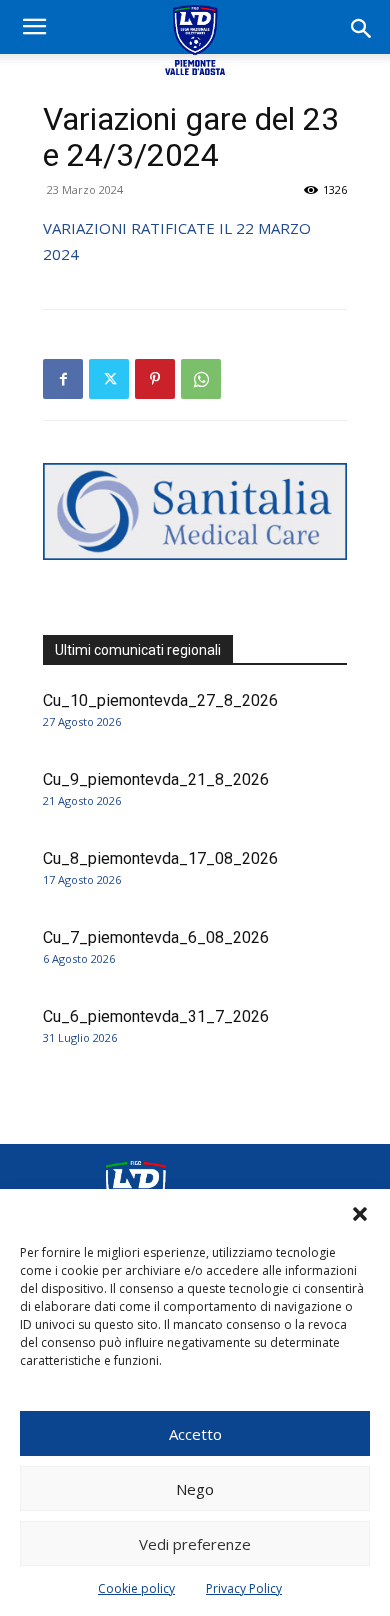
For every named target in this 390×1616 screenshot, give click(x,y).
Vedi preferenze (195, 1544)
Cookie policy (136, 1588)
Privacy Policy (244, 1588)
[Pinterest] (155, 379)
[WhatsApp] (201, 379)
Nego (195, 1489)
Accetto (195, 1434)
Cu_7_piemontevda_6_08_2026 (156, 937)
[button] (360, 1214)
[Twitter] (109, 379)
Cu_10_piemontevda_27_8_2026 (160, 700)
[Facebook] (63, 379)
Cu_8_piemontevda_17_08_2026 (160, 858)
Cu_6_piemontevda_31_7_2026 (156, 1016)
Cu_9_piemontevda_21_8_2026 (156, 779)
